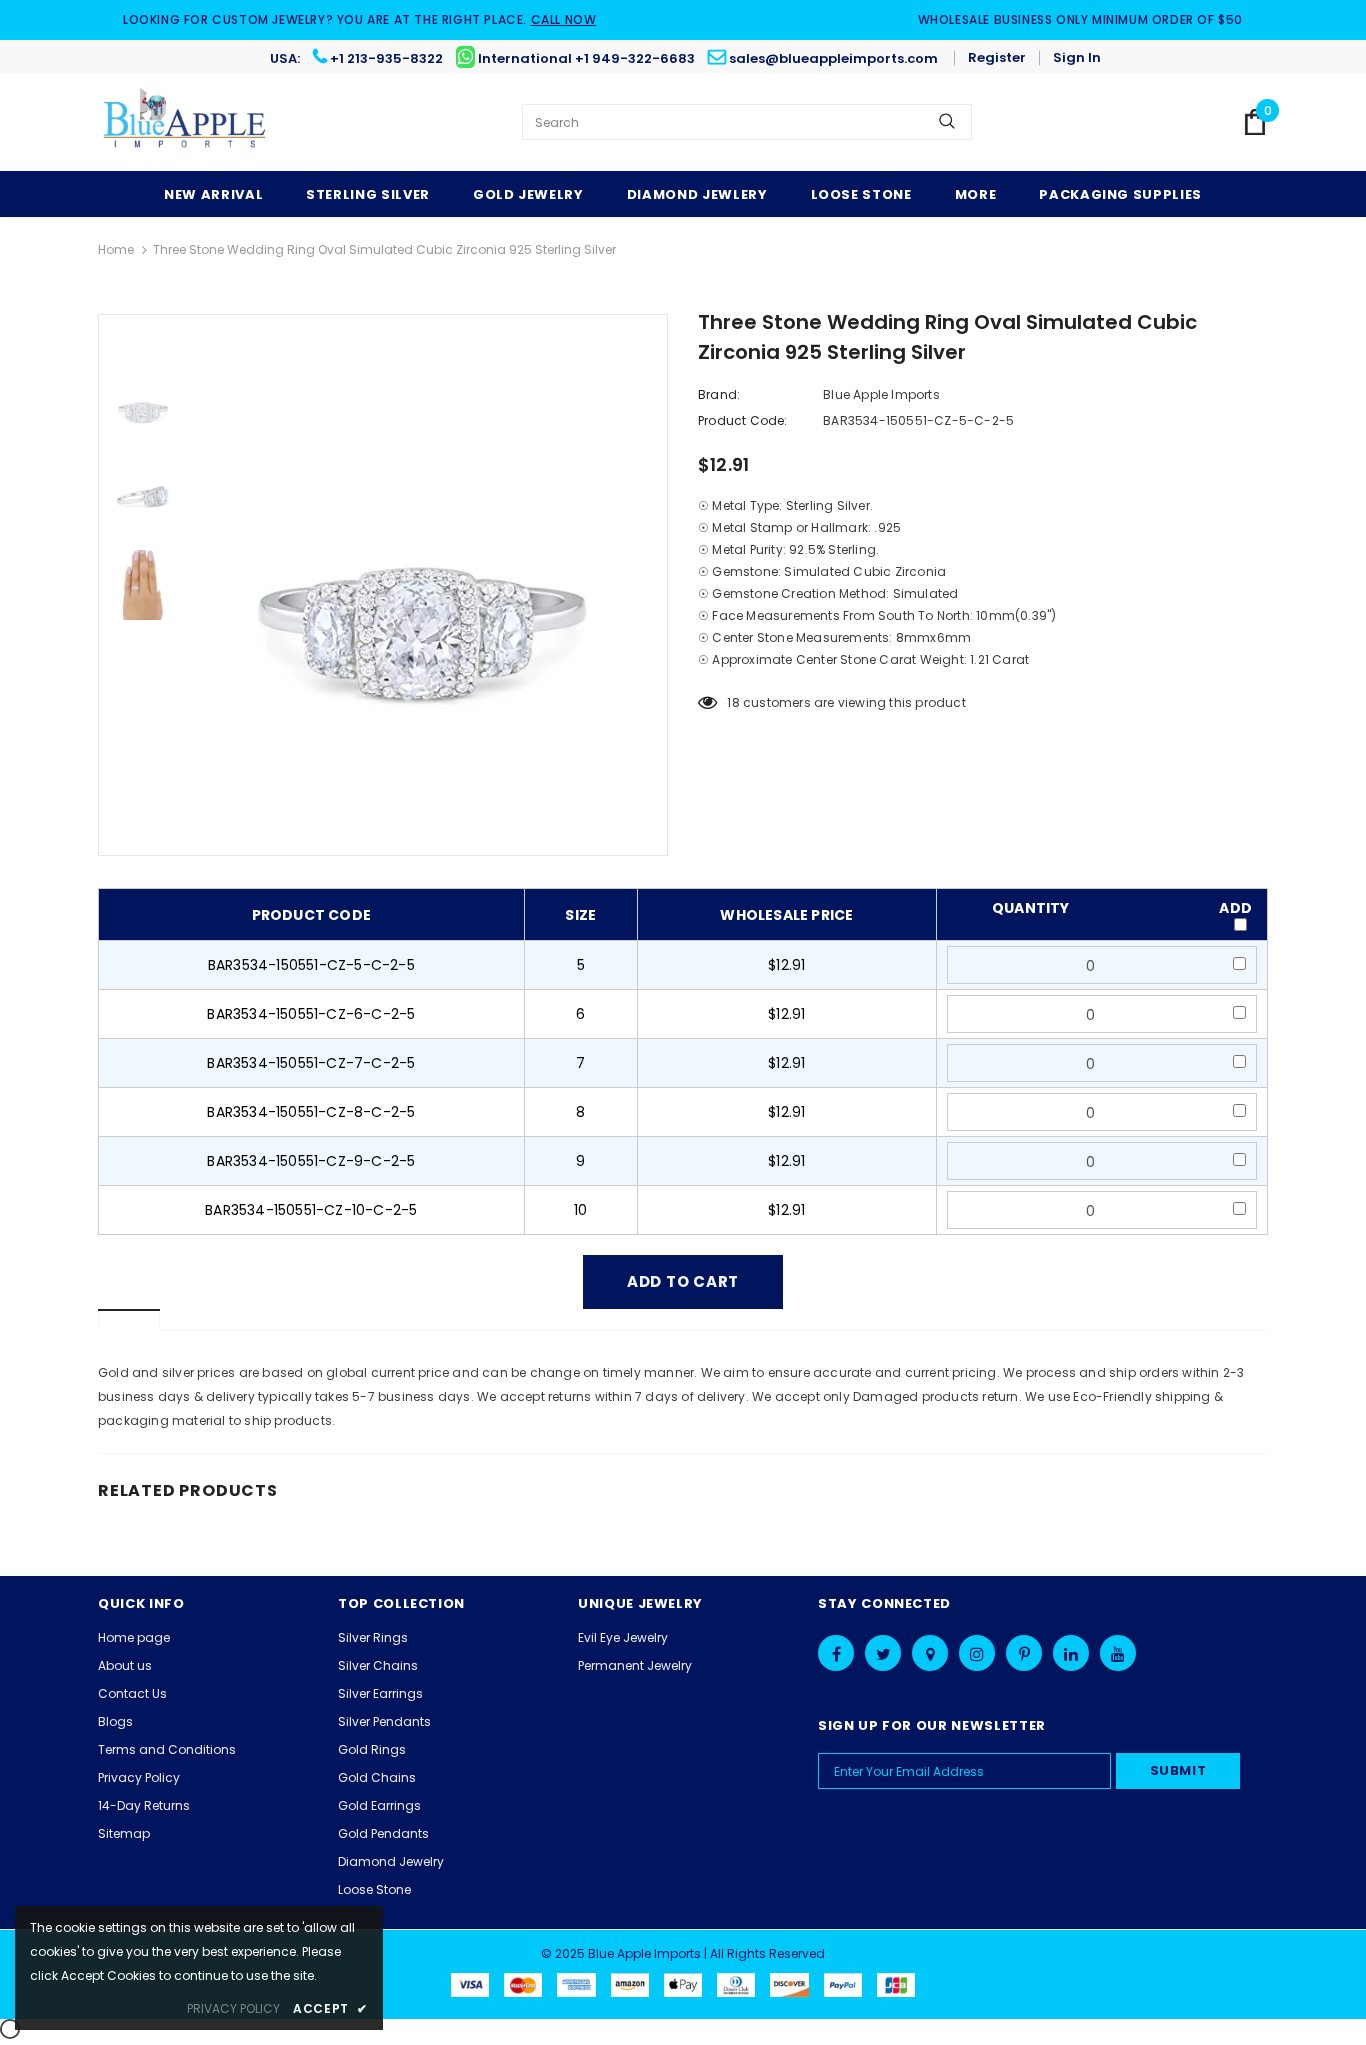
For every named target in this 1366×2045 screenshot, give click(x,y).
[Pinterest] (1024, 1653)
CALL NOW (564, 19)
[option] (428, 585)
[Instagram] (977, 1653)
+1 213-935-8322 (386, 58)
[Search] (947, 122)
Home (116, 249)
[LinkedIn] (1071, 1653)
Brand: (719, 394)
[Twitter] (883, 1653)
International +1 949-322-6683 (586, 58)
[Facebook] (836, 1653)
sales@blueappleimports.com (833, 58)
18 (733, 702)
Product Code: (743, 420)
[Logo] (185, 122)
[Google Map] (930, 1653)
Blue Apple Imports (881, 394)
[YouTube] (1118, 1653)
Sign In (1077, 57)
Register (997, 57)
